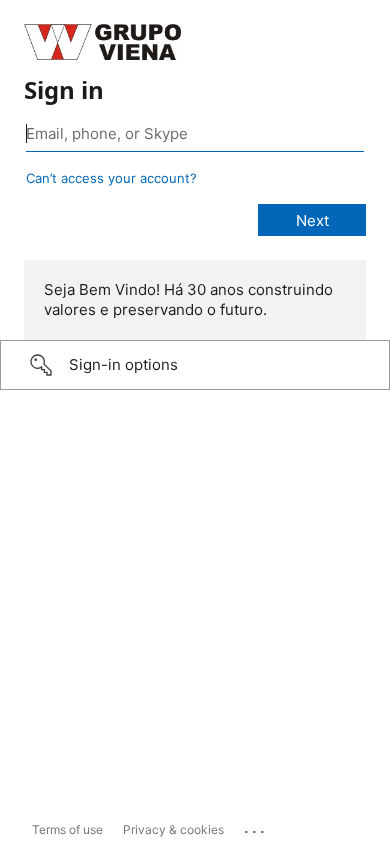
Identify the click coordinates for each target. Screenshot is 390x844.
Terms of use (67, 829)
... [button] (256, 827)
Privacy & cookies (173, 829)
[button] (195, 365)
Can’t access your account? (111, 178)
